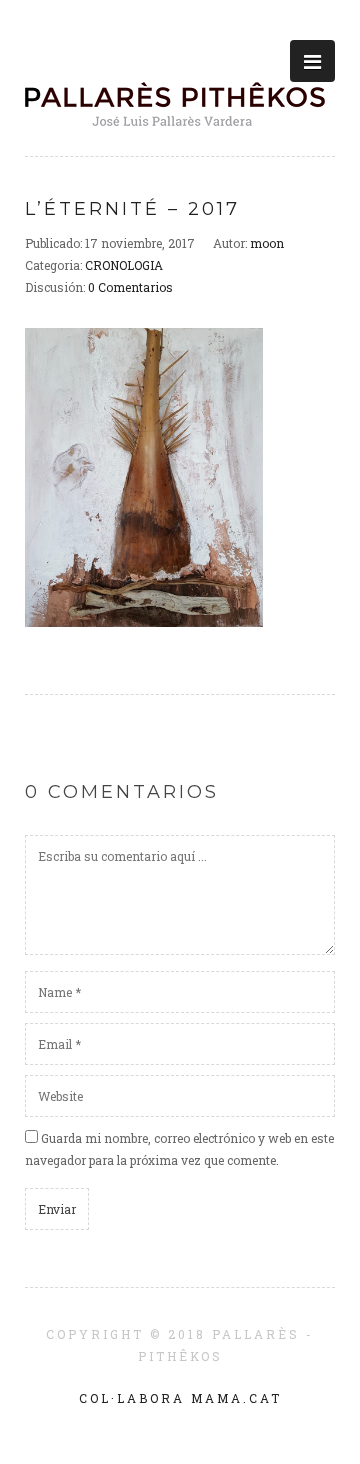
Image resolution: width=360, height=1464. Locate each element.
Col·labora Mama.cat (180, 1398)
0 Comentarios (130, 287)
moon (267, 243)
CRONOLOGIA (124, 265)
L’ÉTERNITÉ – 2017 (132, 209)
